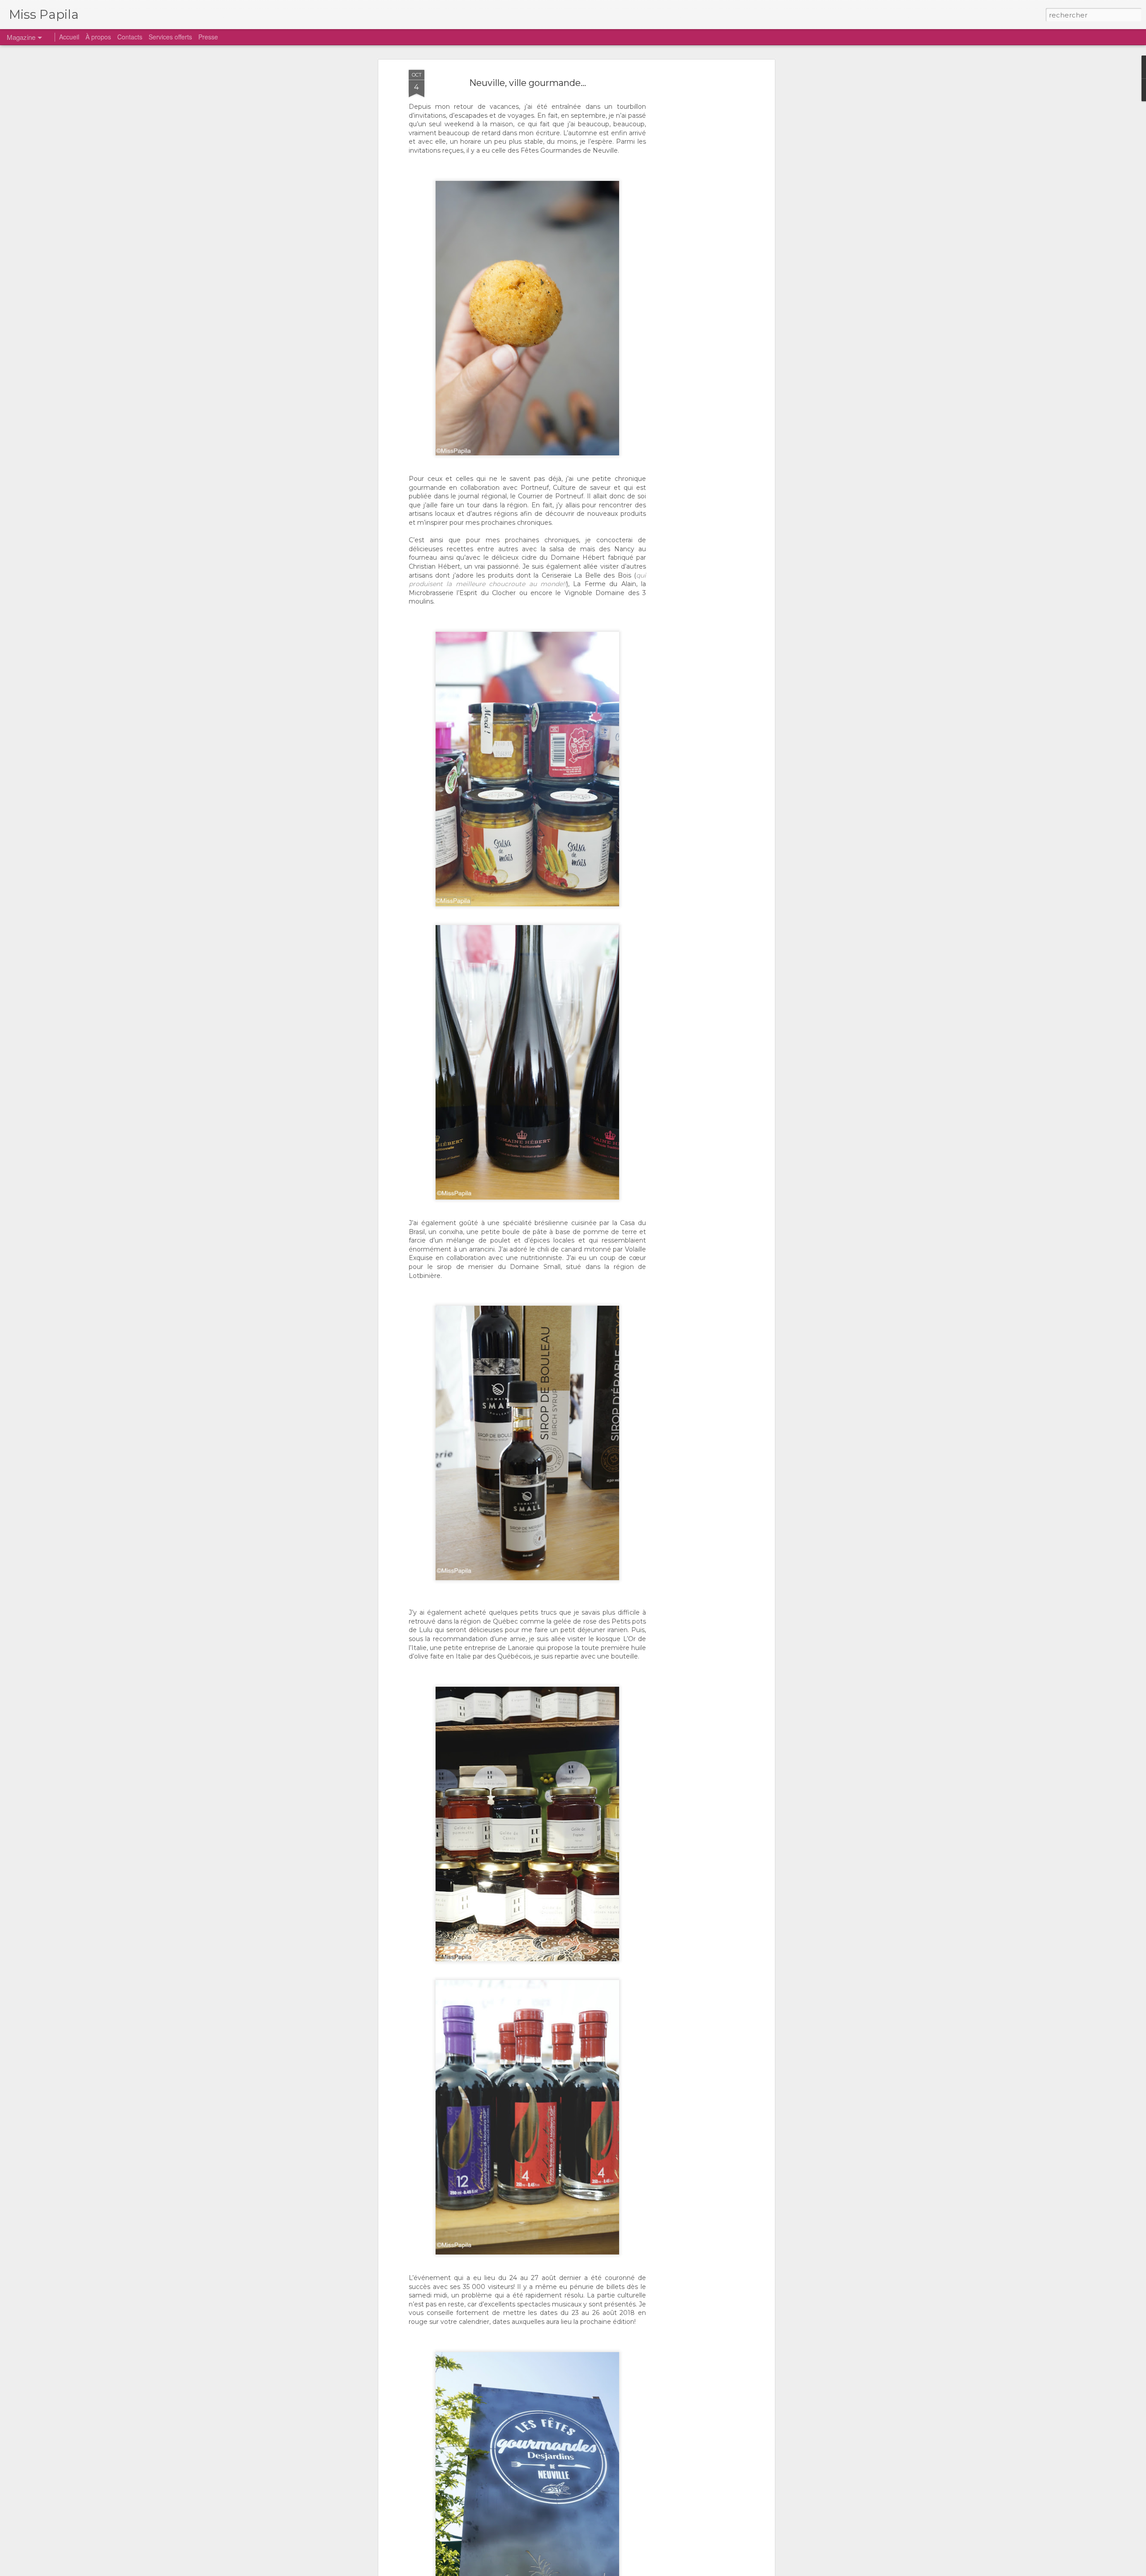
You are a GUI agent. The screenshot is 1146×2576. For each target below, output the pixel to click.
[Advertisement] (695, 211)
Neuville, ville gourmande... (528, 83)
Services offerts (170, 37)
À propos (98, 37)
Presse (208, 37)
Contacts (130, 37)
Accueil (69, 37)
